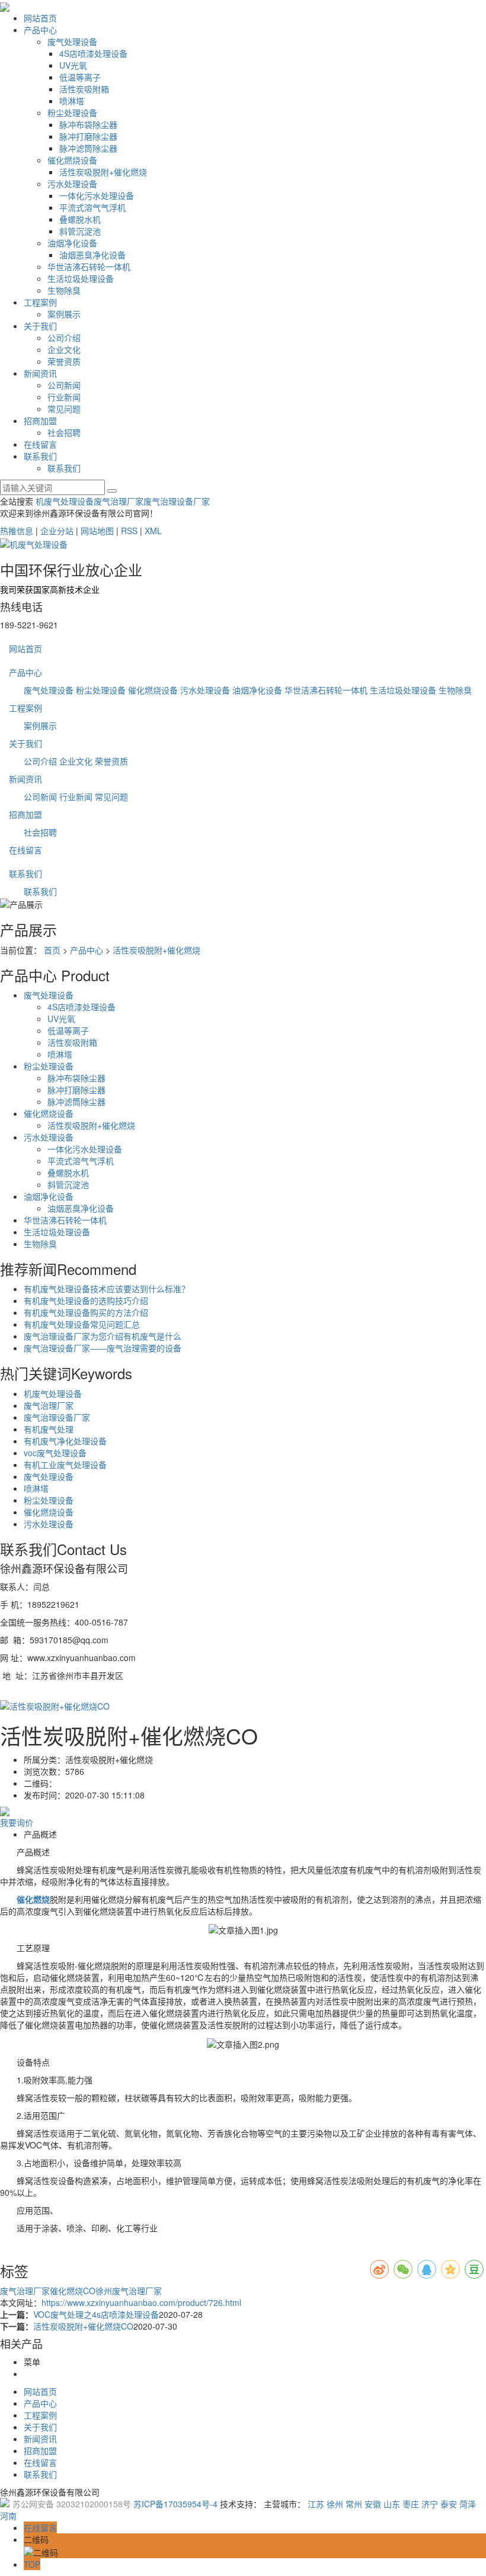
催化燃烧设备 (72, 160)
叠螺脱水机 (80, 219)
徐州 (335, 2504)
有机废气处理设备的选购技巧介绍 (86, 1300)
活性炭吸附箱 (84, 89)
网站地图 (97, 531)
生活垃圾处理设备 (81, 278)
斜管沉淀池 (80, 231)
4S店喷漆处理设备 (93, 53)
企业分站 (57, 531)
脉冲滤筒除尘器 (88, 148)
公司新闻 (64, 385)
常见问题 (64, 409)
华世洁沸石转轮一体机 (89, 266)
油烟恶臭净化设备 (92, 255)
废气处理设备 (72, 41)
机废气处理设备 (65, 501)
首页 (52, 950)
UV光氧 (73, 65)
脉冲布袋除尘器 (88, 124)
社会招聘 (64, 432)
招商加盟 (40, 420)
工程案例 (40, 302)
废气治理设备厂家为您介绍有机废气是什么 (103, 1336)
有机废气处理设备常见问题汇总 (82, 1324)
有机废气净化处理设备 (65, 1441)
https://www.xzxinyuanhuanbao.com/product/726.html (141, 2302)
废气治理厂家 (119, 501)
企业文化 (64, 349)
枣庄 (411, 2504)
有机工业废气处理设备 (65, 1464)
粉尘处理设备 (72, 113)
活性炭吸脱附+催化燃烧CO (83, 2326)
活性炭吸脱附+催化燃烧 (103, 172)
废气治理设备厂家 (177, 501)
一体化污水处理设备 (97, 195)
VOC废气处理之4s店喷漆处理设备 (96, 2314)
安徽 (373, 2504)
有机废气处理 (49, 1429)
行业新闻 (64, 397)
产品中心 (40, 30)
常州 (354, 2504)
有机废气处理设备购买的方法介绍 (86, 1312)
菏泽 (468, 2504)
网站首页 (40, 18)
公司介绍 (64, 338)
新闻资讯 (40, 373)
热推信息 (17, 531)
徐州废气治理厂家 (129, 2291)
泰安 (449, 2504)
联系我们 (40, 456)
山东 (392, 2504)
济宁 (430, 2504)
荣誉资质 (64, 361)
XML (153, 531)
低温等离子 (80, 77)
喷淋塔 (72, 101)
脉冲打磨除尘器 (88, 136)
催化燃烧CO (73, 2291)
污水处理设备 (72, 184)
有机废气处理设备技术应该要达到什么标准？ (107, 1289)
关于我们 (40, 326)
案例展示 (64, 314)
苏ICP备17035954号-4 (175, 2504)
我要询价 (17, 1822)
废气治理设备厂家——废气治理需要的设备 (103, 1348)
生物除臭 (64, 290)
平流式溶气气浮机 (92, 207)
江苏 (316, 2504)
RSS (129, 531)
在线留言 (40, 444)
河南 (8, 2516)
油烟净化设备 (72, 243)
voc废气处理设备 (55, 1453)
